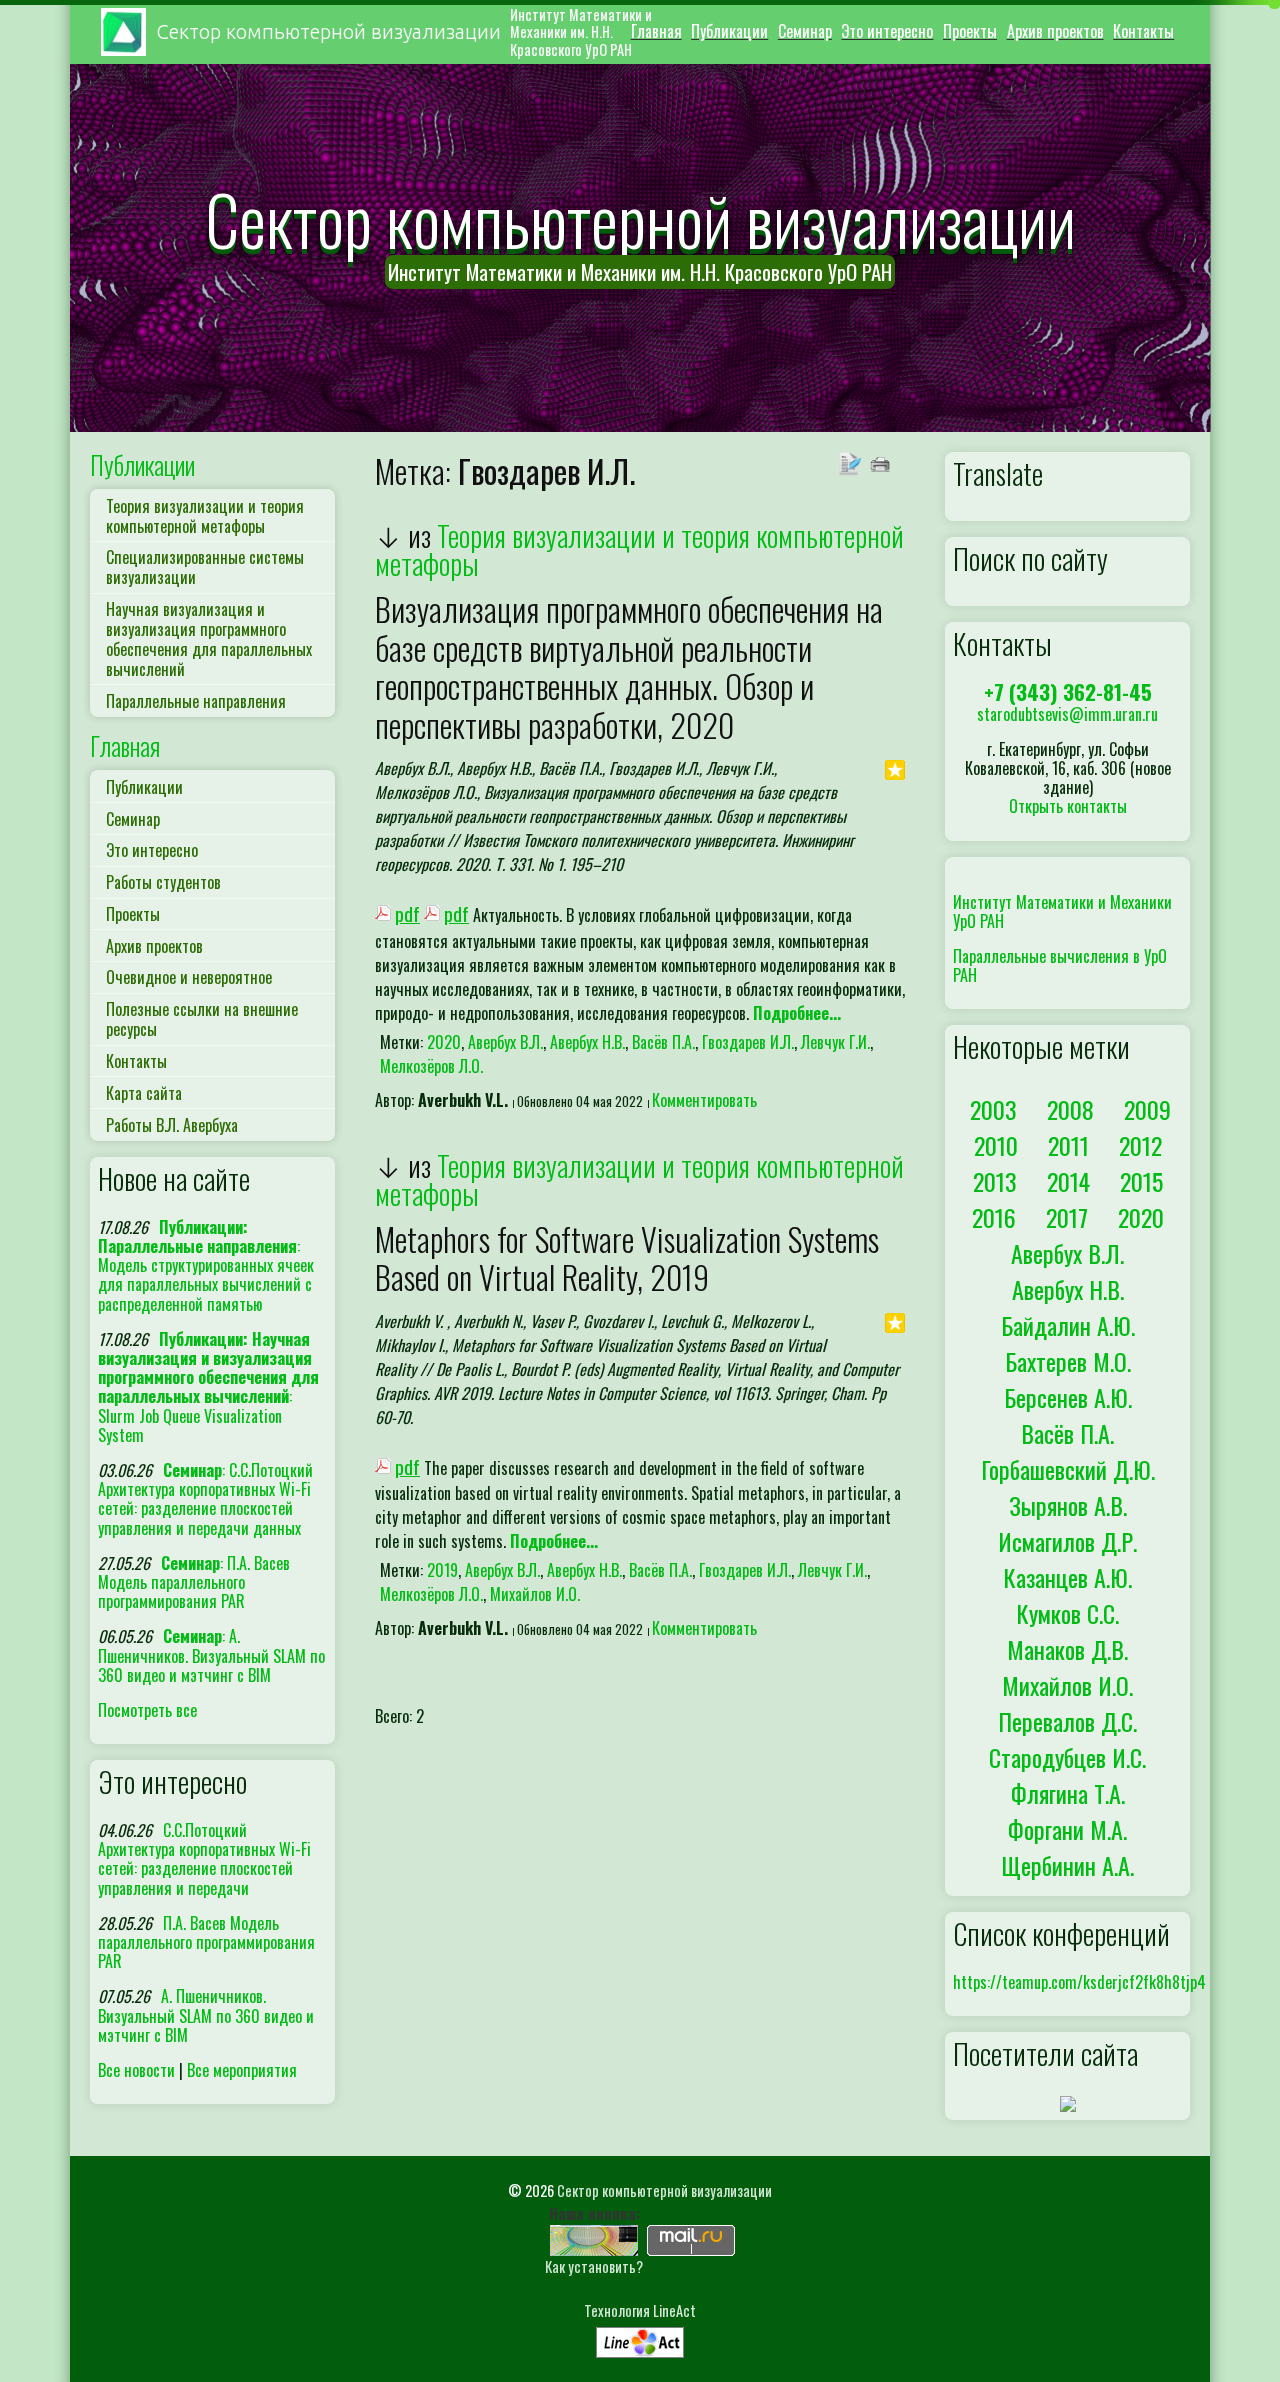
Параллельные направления (196, 701)
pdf (407, 913)
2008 (1070, 1109)
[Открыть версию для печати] (882, 461)
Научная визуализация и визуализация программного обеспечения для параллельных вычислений (209, 639)
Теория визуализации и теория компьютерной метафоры (205, 516)
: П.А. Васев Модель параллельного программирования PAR (194, 1582)
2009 (1147, 1109)
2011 (1068, 1145)
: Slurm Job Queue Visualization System (208, 1387)
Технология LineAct (640, 2310)
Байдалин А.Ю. (1068, 1325)
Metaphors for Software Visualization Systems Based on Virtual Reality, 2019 (627, 1257)
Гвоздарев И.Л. (748, 1042)
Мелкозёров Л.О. (431, 1066)
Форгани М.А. (1067, 1829)
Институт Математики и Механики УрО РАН (1062, 911)
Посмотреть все (147, 1710)
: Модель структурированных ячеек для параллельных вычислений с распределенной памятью (206, 1265)
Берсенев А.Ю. (1068, 1397)
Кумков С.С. (1067, 1613)
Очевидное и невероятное (189, 977)
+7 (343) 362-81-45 (1068, 691)
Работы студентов (163, 882)
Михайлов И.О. (535, 1594)
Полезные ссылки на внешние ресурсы (202, 1019)
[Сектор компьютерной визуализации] (594, 2237)
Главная (656, 31)
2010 (996, 1145)
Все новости (136, 2070)
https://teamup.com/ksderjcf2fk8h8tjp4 (1079, 1982)
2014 (1068, 1181)
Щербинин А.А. (1067, 1865)
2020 (444, 1042)
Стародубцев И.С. (1067, 1757)
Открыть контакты (1068, 806)
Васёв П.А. (663, 1042)
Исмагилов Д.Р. (1067, 1541)
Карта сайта (144, 1093)
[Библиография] (853, 461)
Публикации (729, 31)
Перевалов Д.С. (1067, 1721)
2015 (1141, 1181)
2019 (442, 1570)
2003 (993, 1109)
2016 (994, 1217)
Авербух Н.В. (587, 1042)
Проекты (970, 31)
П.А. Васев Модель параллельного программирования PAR (206, 1942)
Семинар (805, 31)
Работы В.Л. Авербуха (172, 1125)
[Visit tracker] (1068, 2102)
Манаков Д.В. (1067, 1649)
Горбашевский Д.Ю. (1068, 1469)
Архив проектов (1055, 31)
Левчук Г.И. (835, 1042)
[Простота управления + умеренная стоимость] (640, 2337)
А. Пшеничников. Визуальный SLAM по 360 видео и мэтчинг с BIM (206, 2015)
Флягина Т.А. (1068, 1793)
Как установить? (594, 2266)
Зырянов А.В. (1068, 1505)
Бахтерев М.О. (1068, 1361)
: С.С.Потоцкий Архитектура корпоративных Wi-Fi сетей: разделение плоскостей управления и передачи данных (205, 1499)
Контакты (1143, 31)
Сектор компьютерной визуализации (664, 2190)
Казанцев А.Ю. (1067, 1577)
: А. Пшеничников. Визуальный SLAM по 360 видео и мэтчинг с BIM (211, 1655)
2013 (995, 1181)
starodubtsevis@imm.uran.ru (1067, 714)
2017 (1067, 1217)
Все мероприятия (242, 2070)
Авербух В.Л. (505, 1042)
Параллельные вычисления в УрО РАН (1060, 965)
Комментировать (704, 1100)
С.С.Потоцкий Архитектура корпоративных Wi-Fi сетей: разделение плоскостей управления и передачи (204, 1859)
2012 (1140, 1145)
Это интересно (887, 31)
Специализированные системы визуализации (205, 567)
